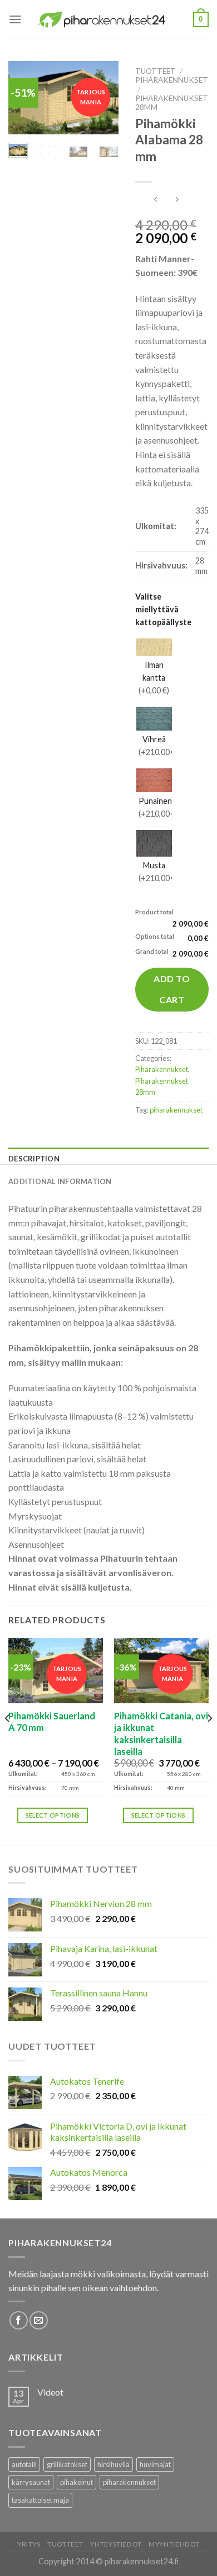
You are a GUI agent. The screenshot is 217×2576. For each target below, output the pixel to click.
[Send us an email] (39, 2320)
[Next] (209, 1740)
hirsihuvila (114, 2464)
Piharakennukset (172, 80)
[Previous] (8, 1740)
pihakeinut (77, 2482)
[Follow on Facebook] (19, 2320)
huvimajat (155, 2464)
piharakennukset (176, 1110)
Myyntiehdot (174, 2544)
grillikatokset (67, 2464)
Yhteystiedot (116, 2544)
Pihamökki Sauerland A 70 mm (52, 1722)
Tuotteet (156, 71)
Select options (53, 1815)
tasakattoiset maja (40, 2500)
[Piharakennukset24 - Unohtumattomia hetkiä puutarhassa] (107, 19)
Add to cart (172, 989)
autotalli (24, 2464)
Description (34, 1159)
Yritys (29, 2544)
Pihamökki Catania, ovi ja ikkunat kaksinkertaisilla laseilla (161, 1734)
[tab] (108, 1159)
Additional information (60, 1181)
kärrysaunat (31, 2482)
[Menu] (15, 19)
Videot (50, 2392)
